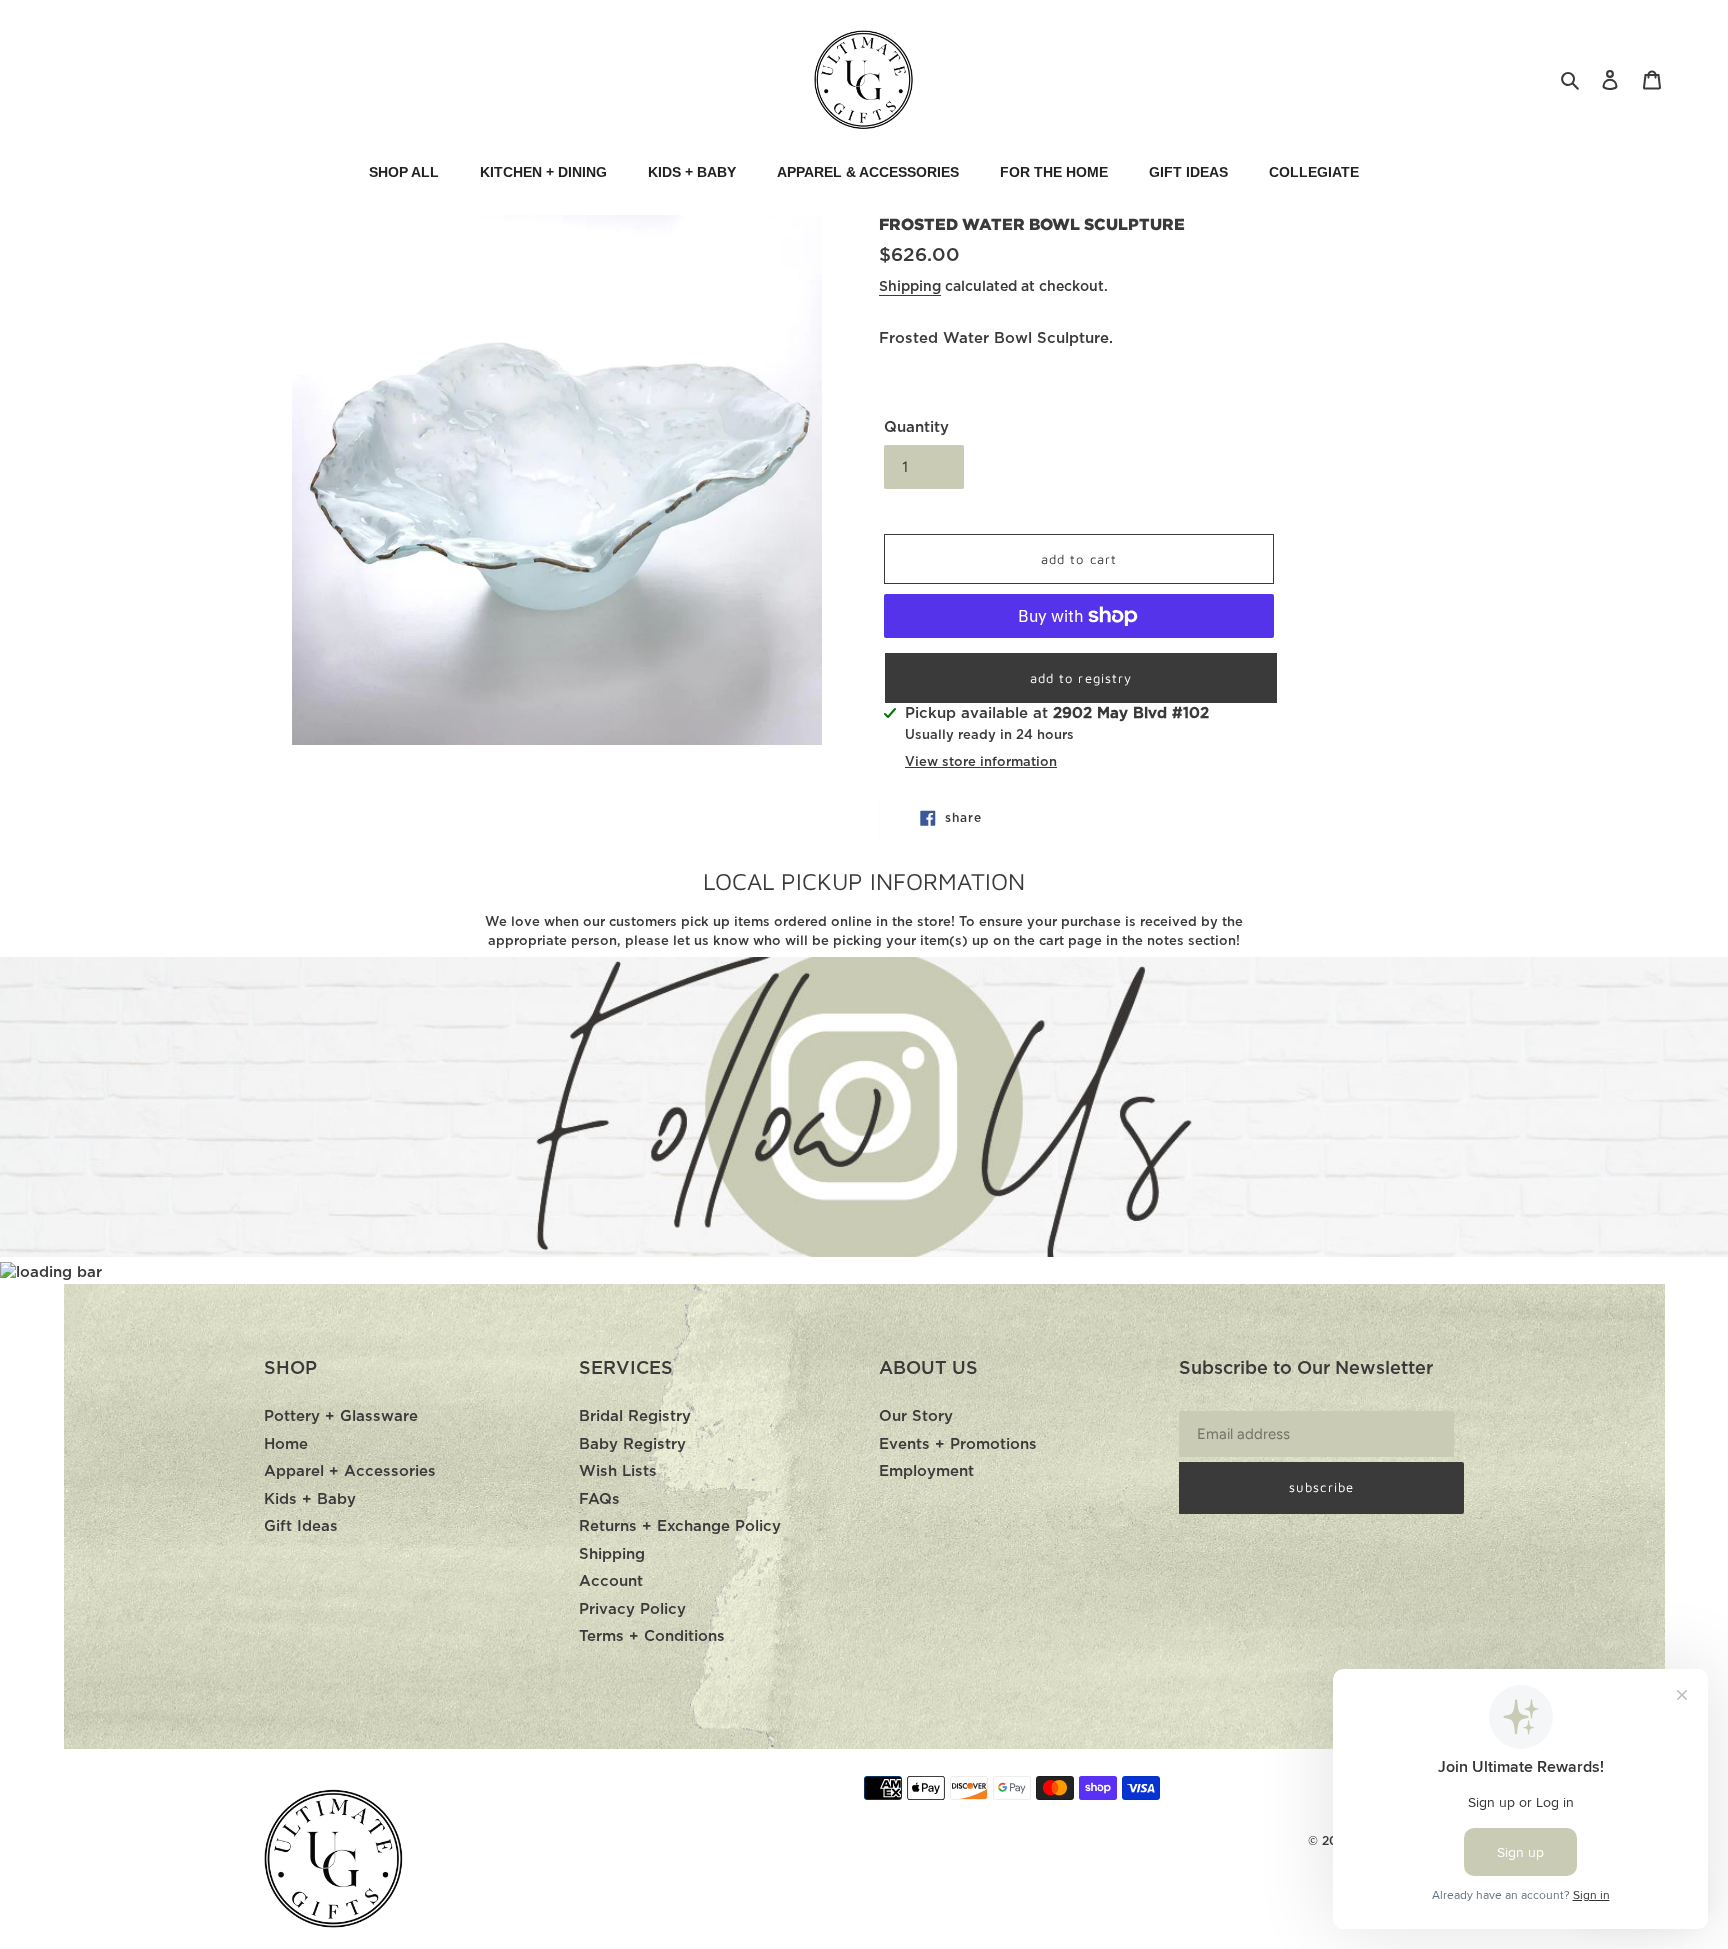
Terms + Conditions (652, 1636)
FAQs (599, 1499)
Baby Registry (632, 1444)
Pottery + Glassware (341, 1416)
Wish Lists (618, 1471)
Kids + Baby (310, 1499)
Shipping (910, 287)
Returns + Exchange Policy (680, 1526)
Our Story (916, 1416)
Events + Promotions (958, 1444)
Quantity (916, 427)
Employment (926, 1471)
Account (611, 1581)
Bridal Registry (635, 1416)
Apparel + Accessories (350, 1471)
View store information (981, 762)
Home (286, 1444)
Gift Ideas (301, 1526)
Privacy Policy (632, 1609)
